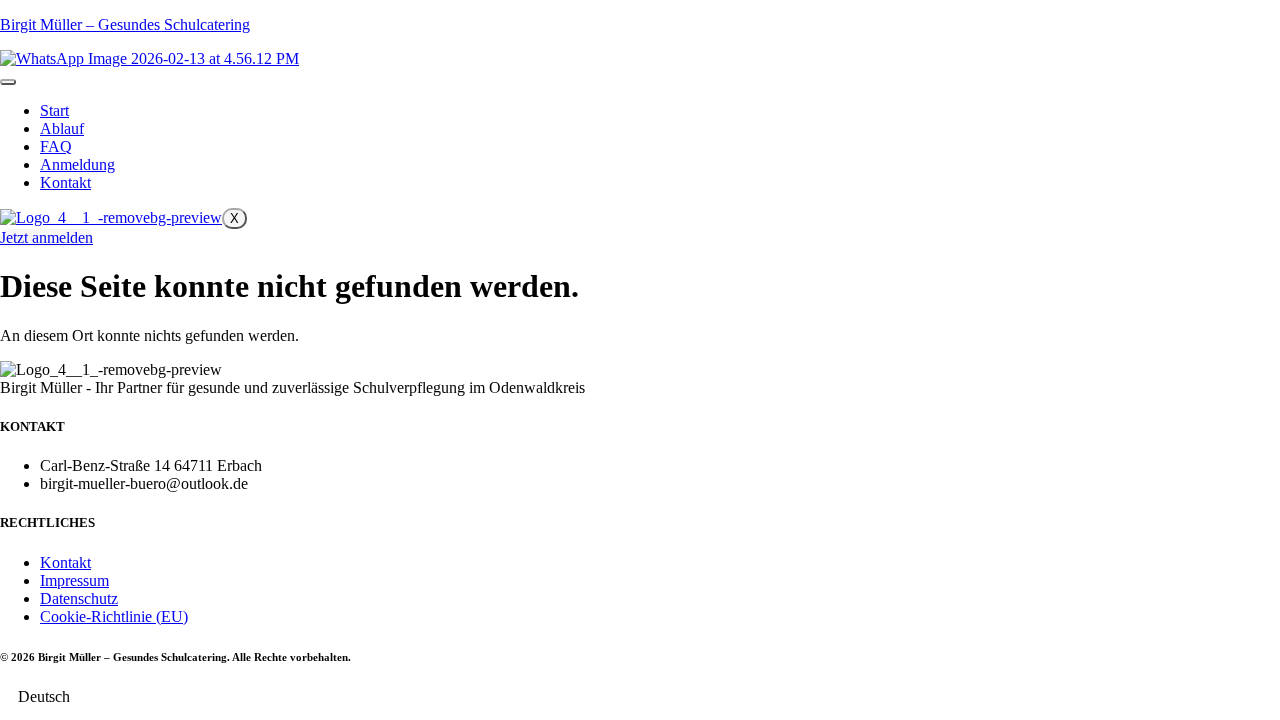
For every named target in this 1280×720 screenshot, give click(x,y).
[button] (640, 697)
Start (54, 110)
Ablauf (62, 128)
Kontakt (65, 182)
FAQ (56, 146)
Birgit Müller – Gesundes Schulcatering (125, 24)
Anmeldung (77, 164)
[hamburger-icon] (8, 82)
